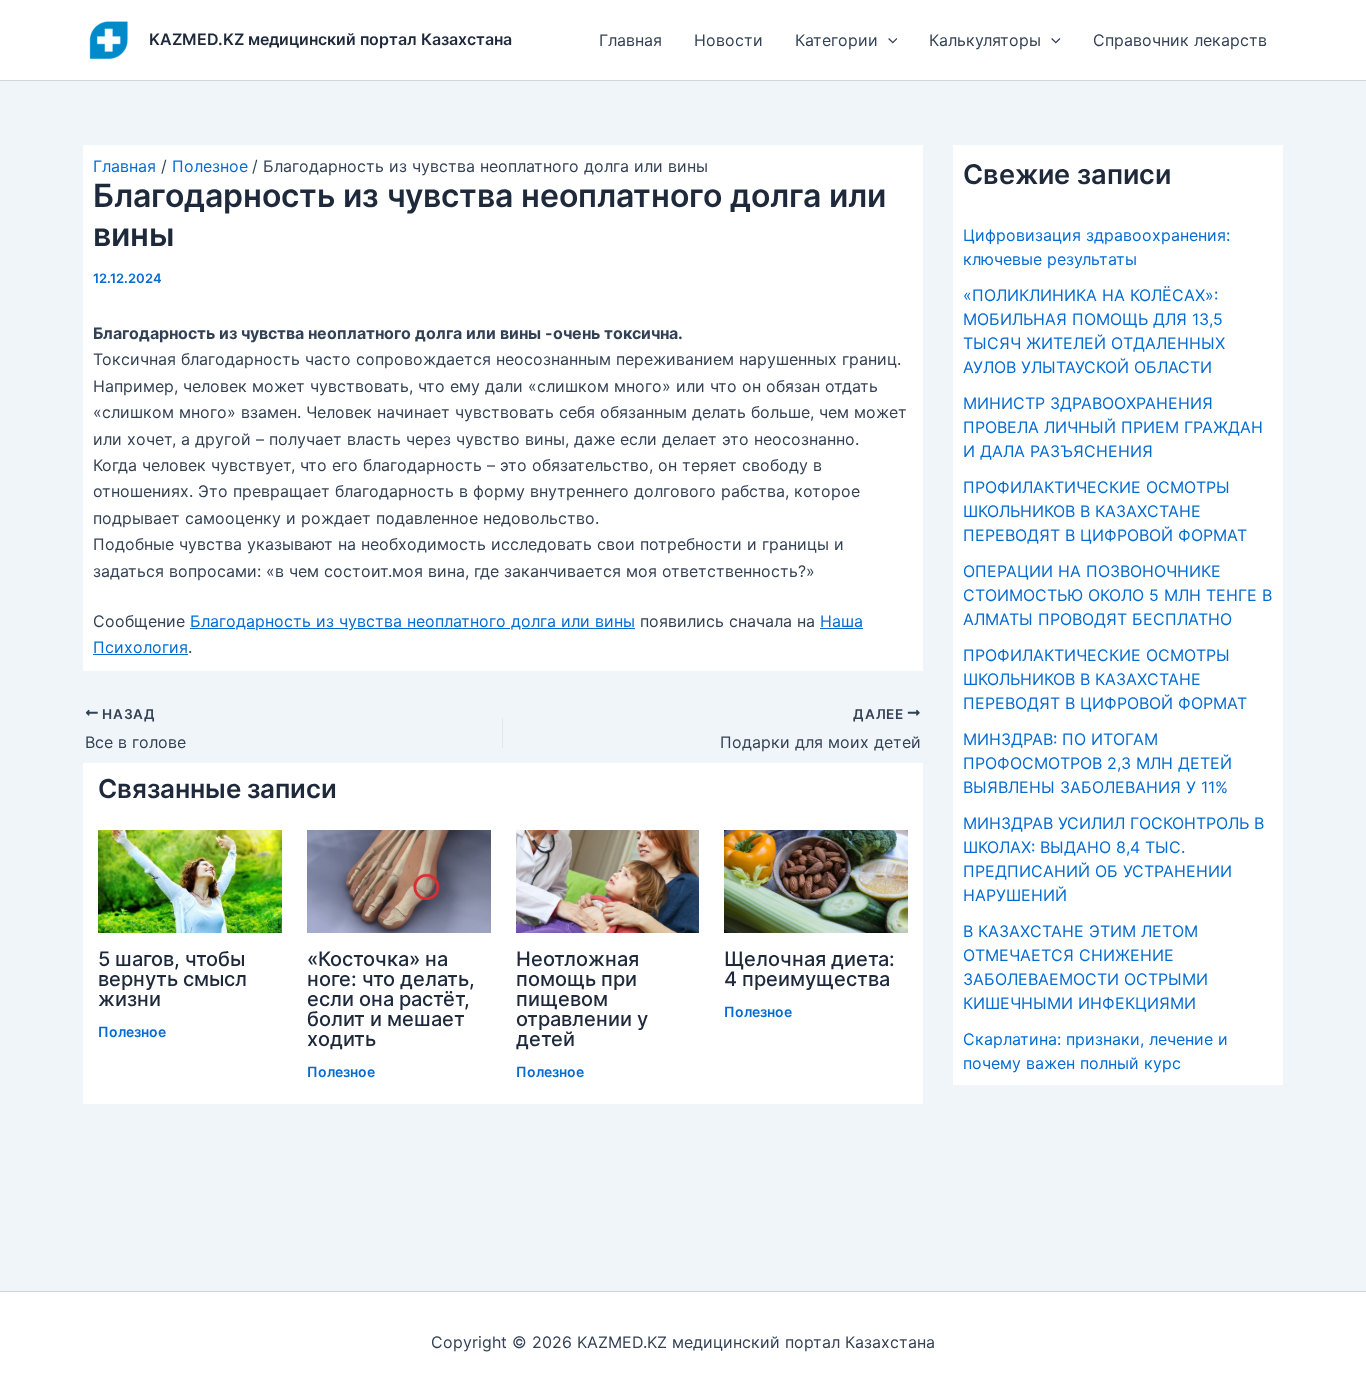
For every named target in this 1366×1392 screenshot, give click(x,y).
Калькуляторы (985, 40)
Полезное (132, 1031)
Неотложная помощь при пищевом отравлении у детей (582, 999)
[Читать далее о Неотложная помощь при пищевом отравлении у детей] (608, 880)
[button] (888, 40)
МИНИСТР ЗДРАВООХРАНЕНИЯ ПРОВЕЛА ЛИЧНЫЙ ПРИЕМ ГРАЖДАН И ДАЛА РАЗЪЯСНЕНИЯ (1113, 427)
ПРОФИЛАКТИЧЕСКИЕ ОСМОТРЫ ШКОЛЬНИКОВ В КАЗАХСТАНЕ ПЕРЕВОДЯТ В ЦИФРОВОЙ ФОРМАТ (1105, 511)
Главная (630, 40)
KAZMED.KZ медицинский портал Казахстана (330, 39)
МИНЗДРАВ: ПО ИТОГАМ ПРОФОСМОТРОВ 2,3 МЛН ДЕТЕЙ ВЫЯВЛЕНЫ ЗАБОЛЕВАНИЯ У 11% (1097, 763)
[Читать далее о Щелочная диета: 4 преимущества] (816, 880)
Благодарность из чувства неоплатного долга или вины (412, 621)
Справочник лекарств (1180, 40)
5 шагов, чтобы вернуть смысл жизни (172, 979)
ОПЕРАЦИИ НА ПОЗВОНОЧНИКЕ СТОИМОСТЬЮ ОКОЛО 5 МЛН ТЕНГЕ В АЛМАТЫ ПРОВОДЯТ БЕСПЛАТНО (1117, 595)
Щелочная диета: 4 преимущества (809, 969)
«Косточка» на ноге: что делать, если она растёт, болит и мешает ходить (391, 999)
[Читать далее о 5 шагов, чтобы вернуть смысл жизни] (190, 880)
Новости (728, 40)
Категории (836, 40)
